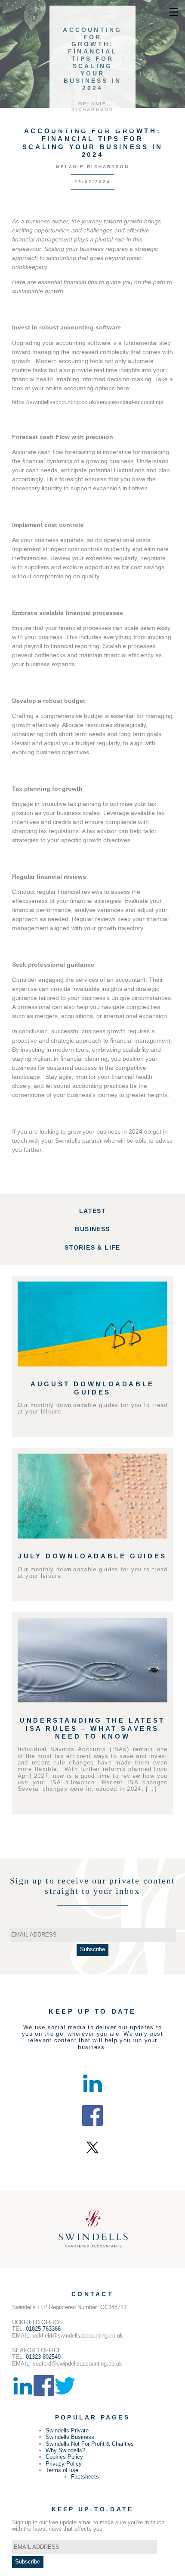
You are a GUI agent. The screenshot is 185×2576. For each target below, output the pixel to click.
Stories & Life (92, 1247)
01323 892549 (43, 2357)
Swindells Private (67, 2430)
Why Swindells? (65, 2450)
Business (92, 1229)
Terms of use (62, 2470)
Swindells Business (70, 2437)
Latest (92, 1211)
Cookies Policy (64, 2457)
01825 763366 (43, 2329)
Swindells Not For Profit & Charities (90, 2444)
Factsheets (85, 2477)
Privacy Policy (64, 2464)
